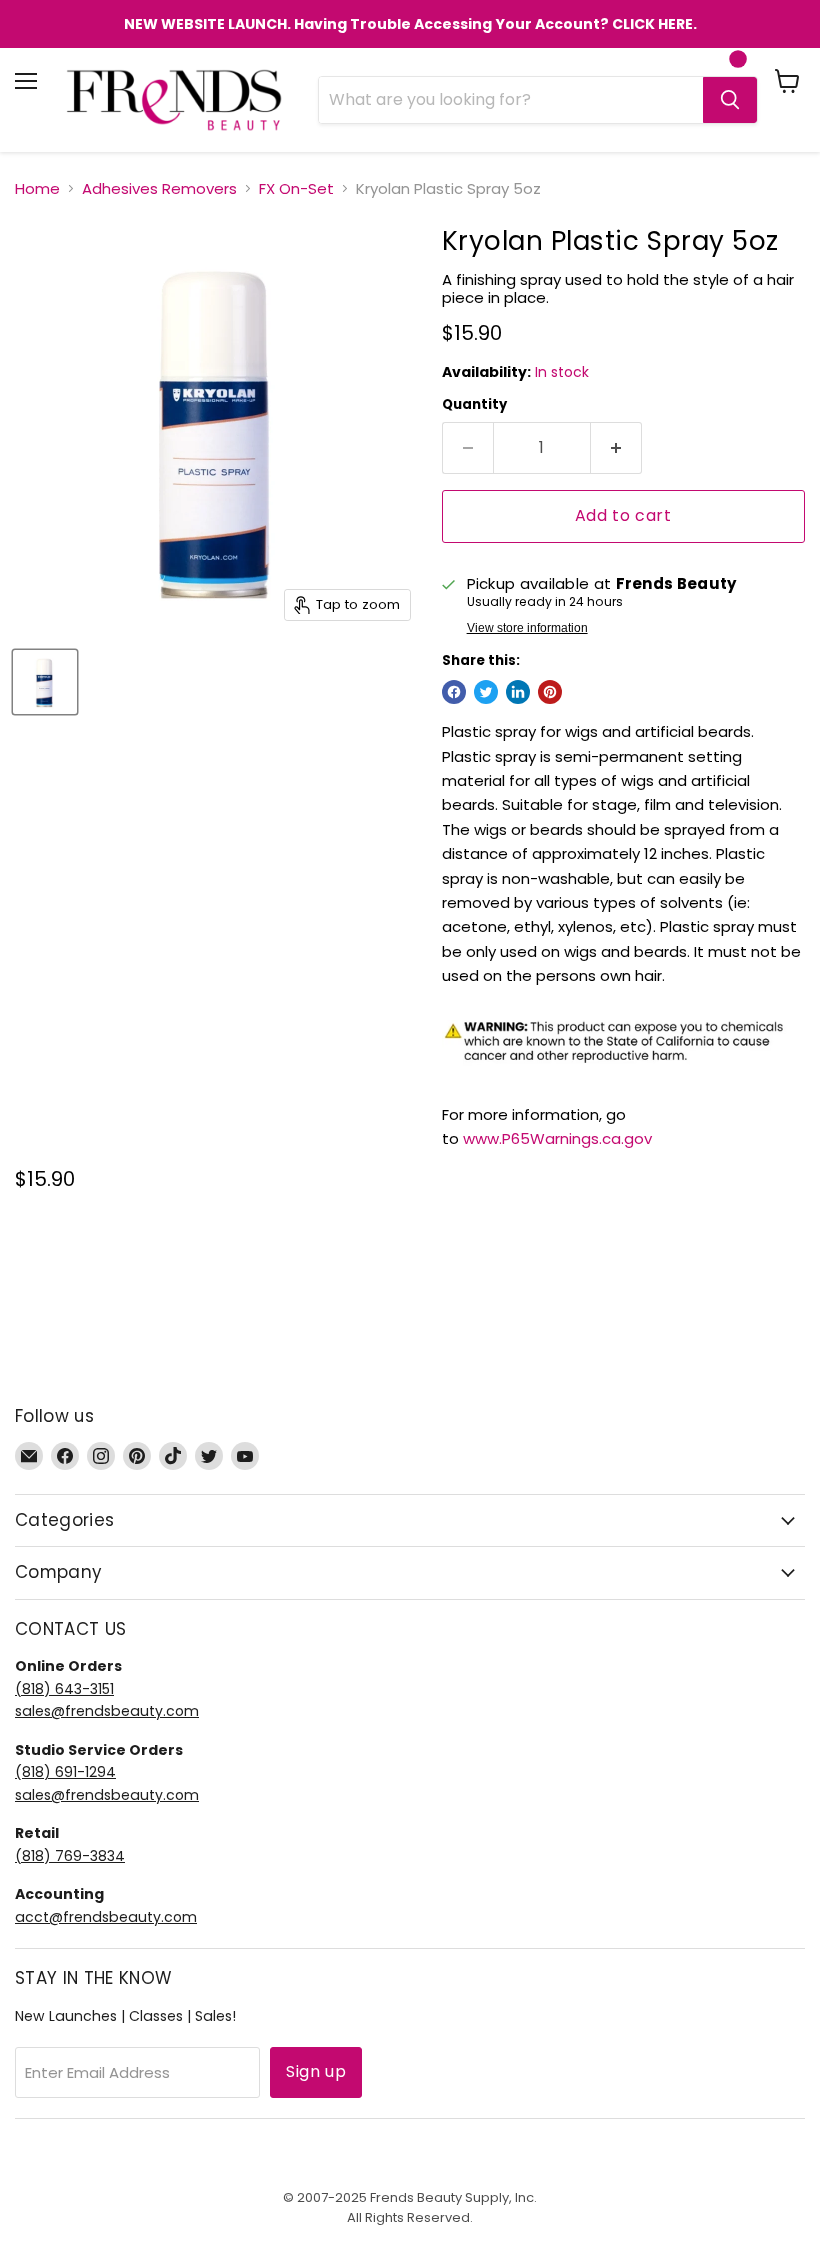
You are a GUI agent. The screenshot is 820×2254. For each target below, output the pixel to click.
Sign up (316, 2071)
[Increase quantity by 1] (616, 448)
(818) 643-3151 (64, 1689)
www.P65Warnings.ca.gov (557, 1138)
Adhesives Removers (159, 188)
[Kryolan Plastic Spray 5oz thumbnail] (45, 682)
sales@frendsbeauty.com (107, 1711)
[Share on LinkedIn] (518, 692)
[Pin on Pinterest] (550, 692)
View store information (527, 628)
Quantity (474, 404)
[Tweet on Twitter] (486, 692)
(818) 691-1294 (65, 1772)
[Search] (730, 100)
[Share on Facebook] (454, 692)
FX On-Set (296, 188)
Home (37, 188)
